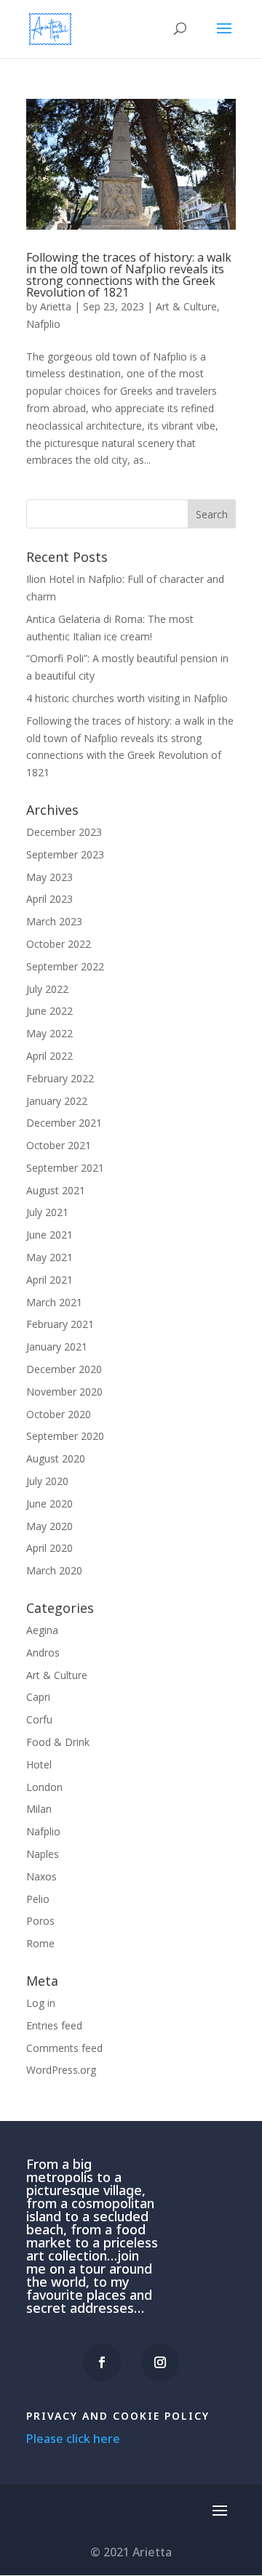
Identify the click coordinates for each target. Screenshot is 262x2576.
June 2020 (49, 1504)
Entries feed (54, 2025)
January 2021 (57, 1347)
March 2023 (54, 921)
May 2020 (49, 1526)
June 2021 (49, 1235)
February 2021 (60, 1324)
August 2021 (56, 1190)
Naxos (41, 1876)
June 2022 (49, 1011)
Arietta (56, 306)
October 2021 (59, 1145)
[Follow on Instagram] (160, 2362)
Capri (38, 1697)
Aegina (42, 1630)
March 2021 (54, 1302)
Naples (43, 1854)
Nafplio (43, 324)
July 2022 (47, 989)
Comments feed (64, 2048)
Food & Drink (58, 1742)
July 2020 (47, 1481)
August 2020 (56, 1458)
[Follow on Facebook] (102, 2362)
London (44, 1787)
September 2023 (65, 854)
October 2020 (59, 1414)
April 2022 (49, 1056)
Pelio (38, 1899)
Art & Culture (186, 306)
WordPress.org (61, 2070)
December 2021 (64, 1123)
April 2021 (49, 1280)
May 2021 (49, 1257)
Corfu (39, 1719)
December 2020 (64, 1369)
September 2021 (65, 1168)
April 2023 (49, 899)
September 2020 (65, 1436)
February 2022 (60, 1078)
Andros (43, 1653)
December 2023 (64, 832)
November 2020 (64, 1392)
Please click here (73, 2439)
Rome (40, 1943)
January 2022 (57, 1101)
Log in (41, 2003)
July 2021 (47, 1212)
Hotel (39, 1764)
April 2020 (49, 1548)
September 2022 (65, 966)
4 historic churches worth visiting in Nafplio (127, 698)
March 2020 (54, 1570)
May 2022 (49, 1033)
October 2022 (59, 944)
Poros (40, 1921)
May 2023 (49, 877)
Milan (39, 1809)
